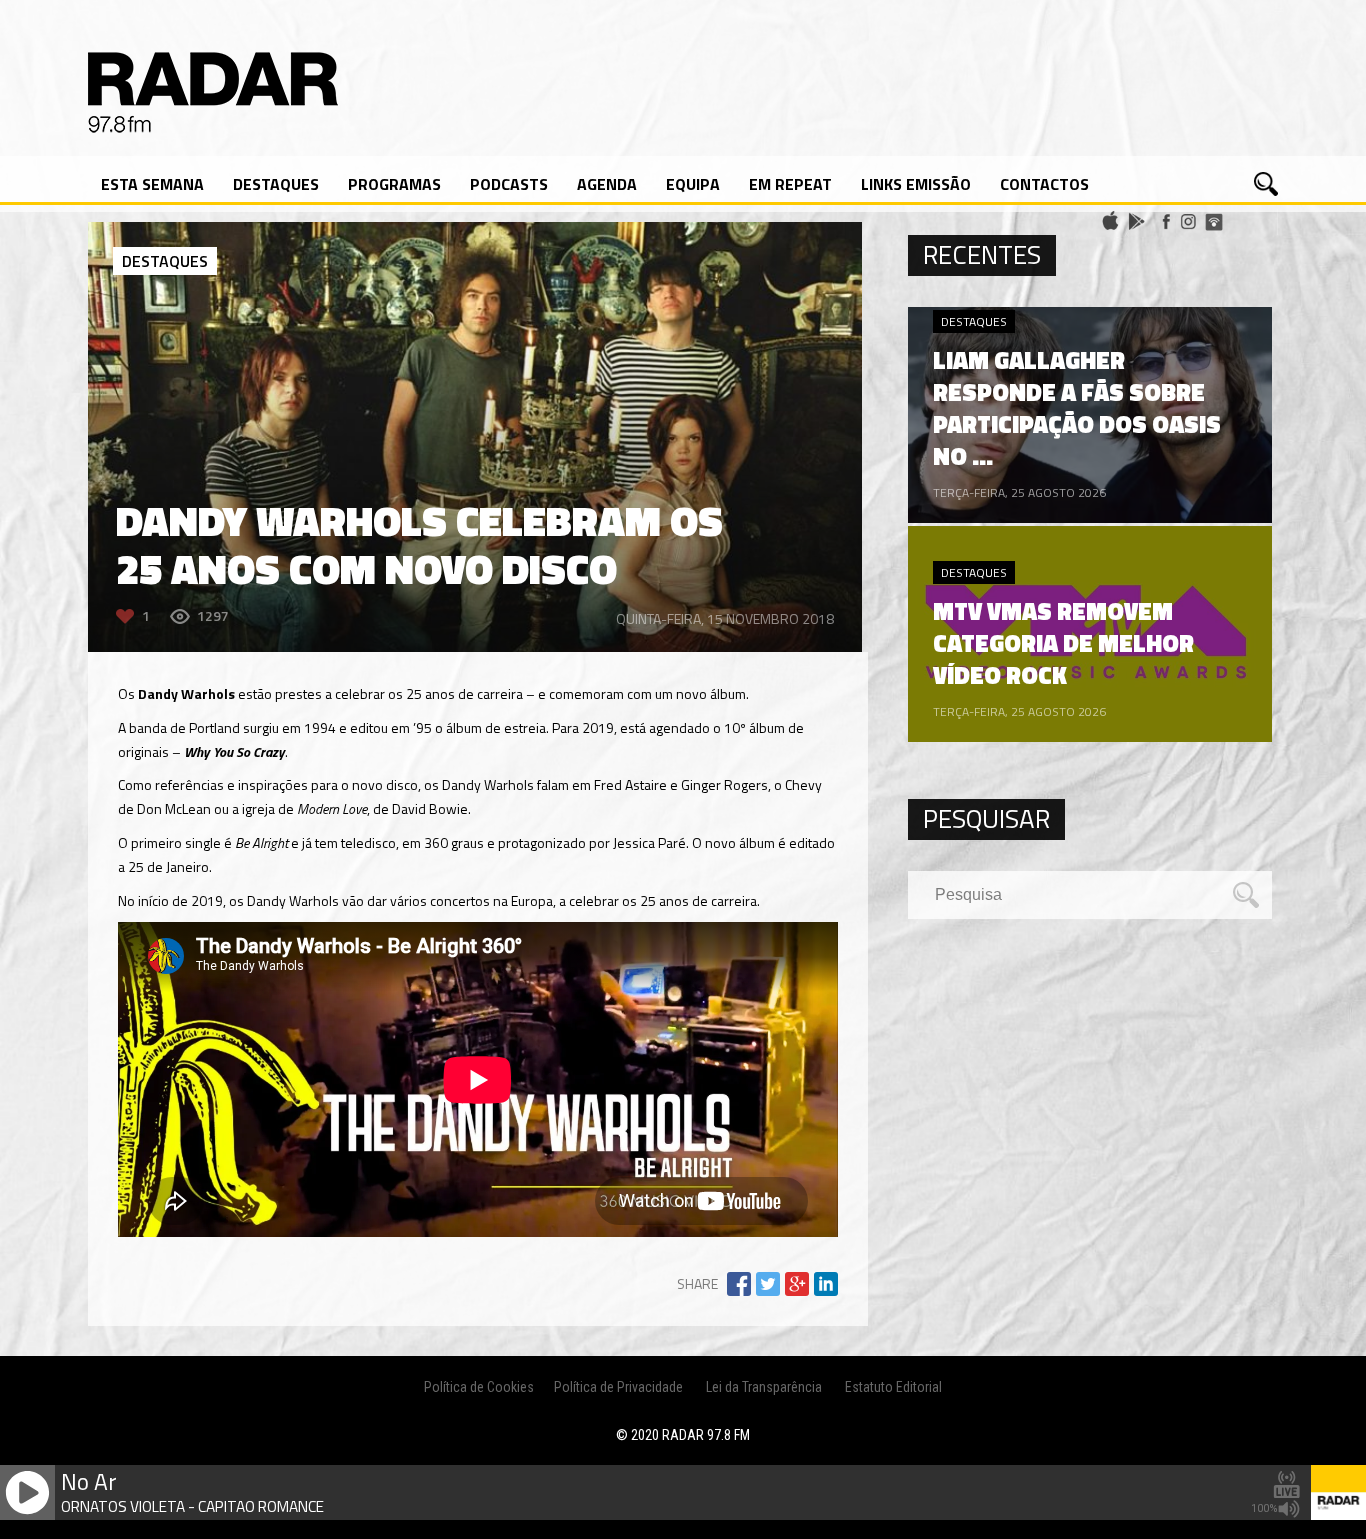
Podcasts (509, 184)
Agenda (607, 184)
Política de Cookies (479, 1387)
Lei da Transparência (764, 1387)
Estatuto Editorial (893, 1387)
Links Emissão (916, 184)
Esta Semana (152, 184)
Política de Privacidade (618, 1387)
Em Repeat (790, 184)
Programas (394, 184)
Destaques (276, 184)
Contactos (1044, 184)
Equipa (693, 184)
